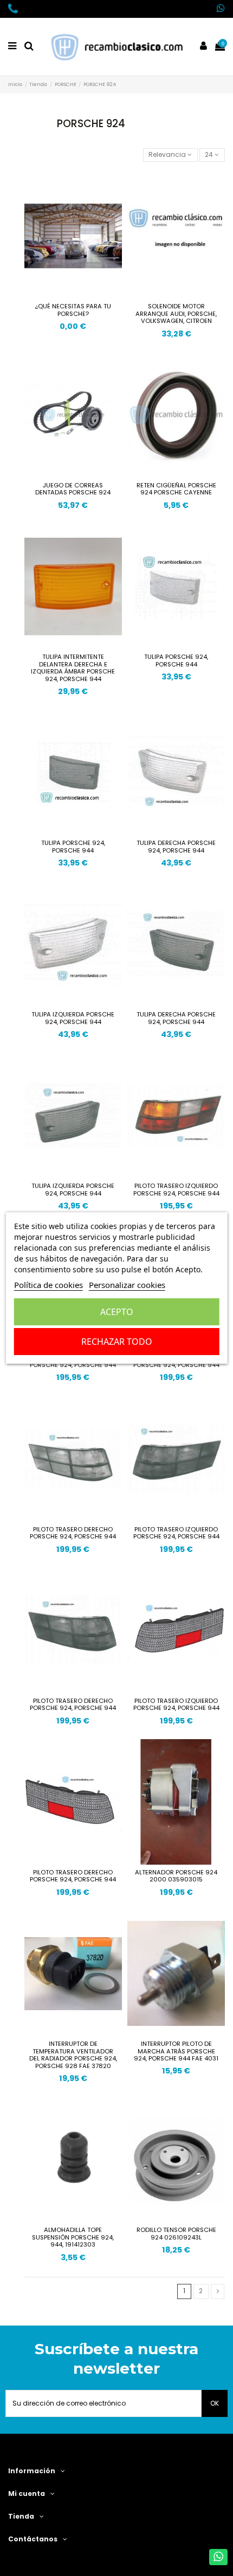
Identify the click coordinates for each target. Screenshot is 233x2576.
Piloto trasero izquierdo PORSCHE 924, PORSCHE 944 (176, 1190)
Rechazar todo (117, 1342)
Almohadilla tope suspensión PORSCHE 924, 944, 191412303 (73, 2237)
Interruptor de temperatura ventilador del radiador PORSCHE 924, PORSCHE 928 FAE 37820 (73, 2055)
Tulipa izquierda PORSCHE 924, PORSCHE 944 (73, 1018)
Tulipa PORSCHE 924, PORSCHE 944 (176, 660)
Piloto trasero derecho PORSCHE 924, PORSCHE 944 (73, 1533)
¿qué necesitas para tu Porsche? (73, 310)
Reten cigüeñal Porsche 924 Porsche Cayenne (176, 489)
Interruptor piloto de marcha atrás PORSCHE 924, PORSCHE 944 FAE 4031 (176, 2051)
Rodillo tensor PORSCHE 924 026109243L (176, 2234)
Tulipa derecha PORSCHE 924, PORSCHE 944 (176, 847)
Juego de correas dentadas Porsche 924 (73, 489)
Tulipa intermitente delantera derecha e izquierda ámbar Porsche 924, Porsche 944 (73, 668)
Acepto (117, 1312)
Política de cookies (48, 1285)
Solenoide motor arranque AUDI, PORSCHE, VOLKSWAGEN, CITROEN (176, 313)
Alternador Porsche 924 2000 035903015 (176, 1876)
